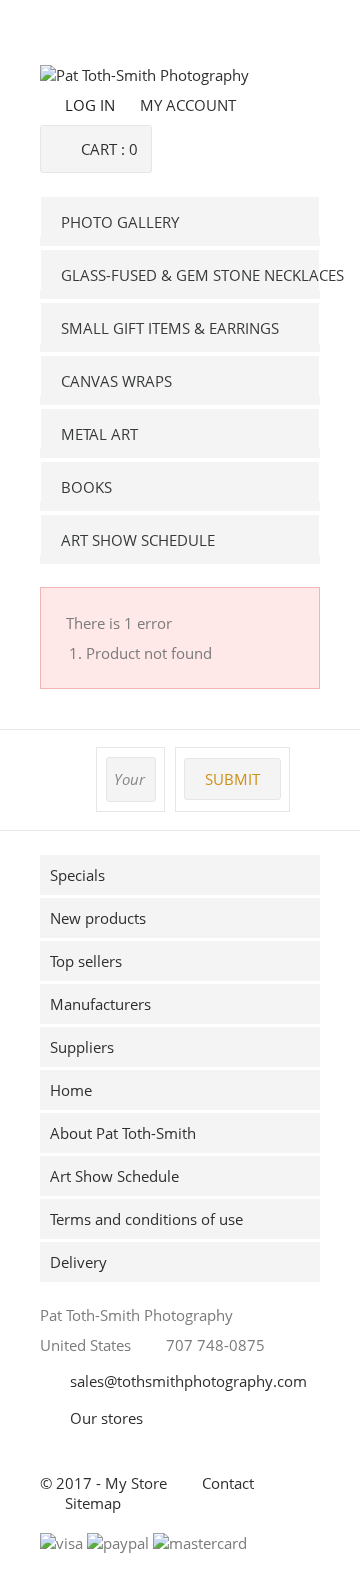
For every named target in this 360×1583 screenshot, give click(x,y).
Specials (77, 875)
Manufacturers (100, 1004)
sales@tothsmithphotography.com (188, 1381)
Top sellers (86, 961)
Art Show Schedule (138, 540)
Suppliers (82, 1047)
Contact (228, 1483)
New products (98, 918)
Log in (90, 105)
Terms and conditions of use (146, 1219)
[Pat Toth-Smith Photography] (144, 75)
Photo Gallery (120, 222)
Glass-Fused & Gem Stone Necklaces (190, 275)
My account (188, 105)
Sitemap (93, 1503)
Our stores (106, 1418)
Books (86, 487)
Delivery (78, 1262)
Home (71, 1090)
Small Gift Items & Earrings (170, 328)
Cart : (109, 149)
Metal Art (99, 434)
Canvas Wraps (116, 381)
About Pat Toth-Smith (123, 1133)
